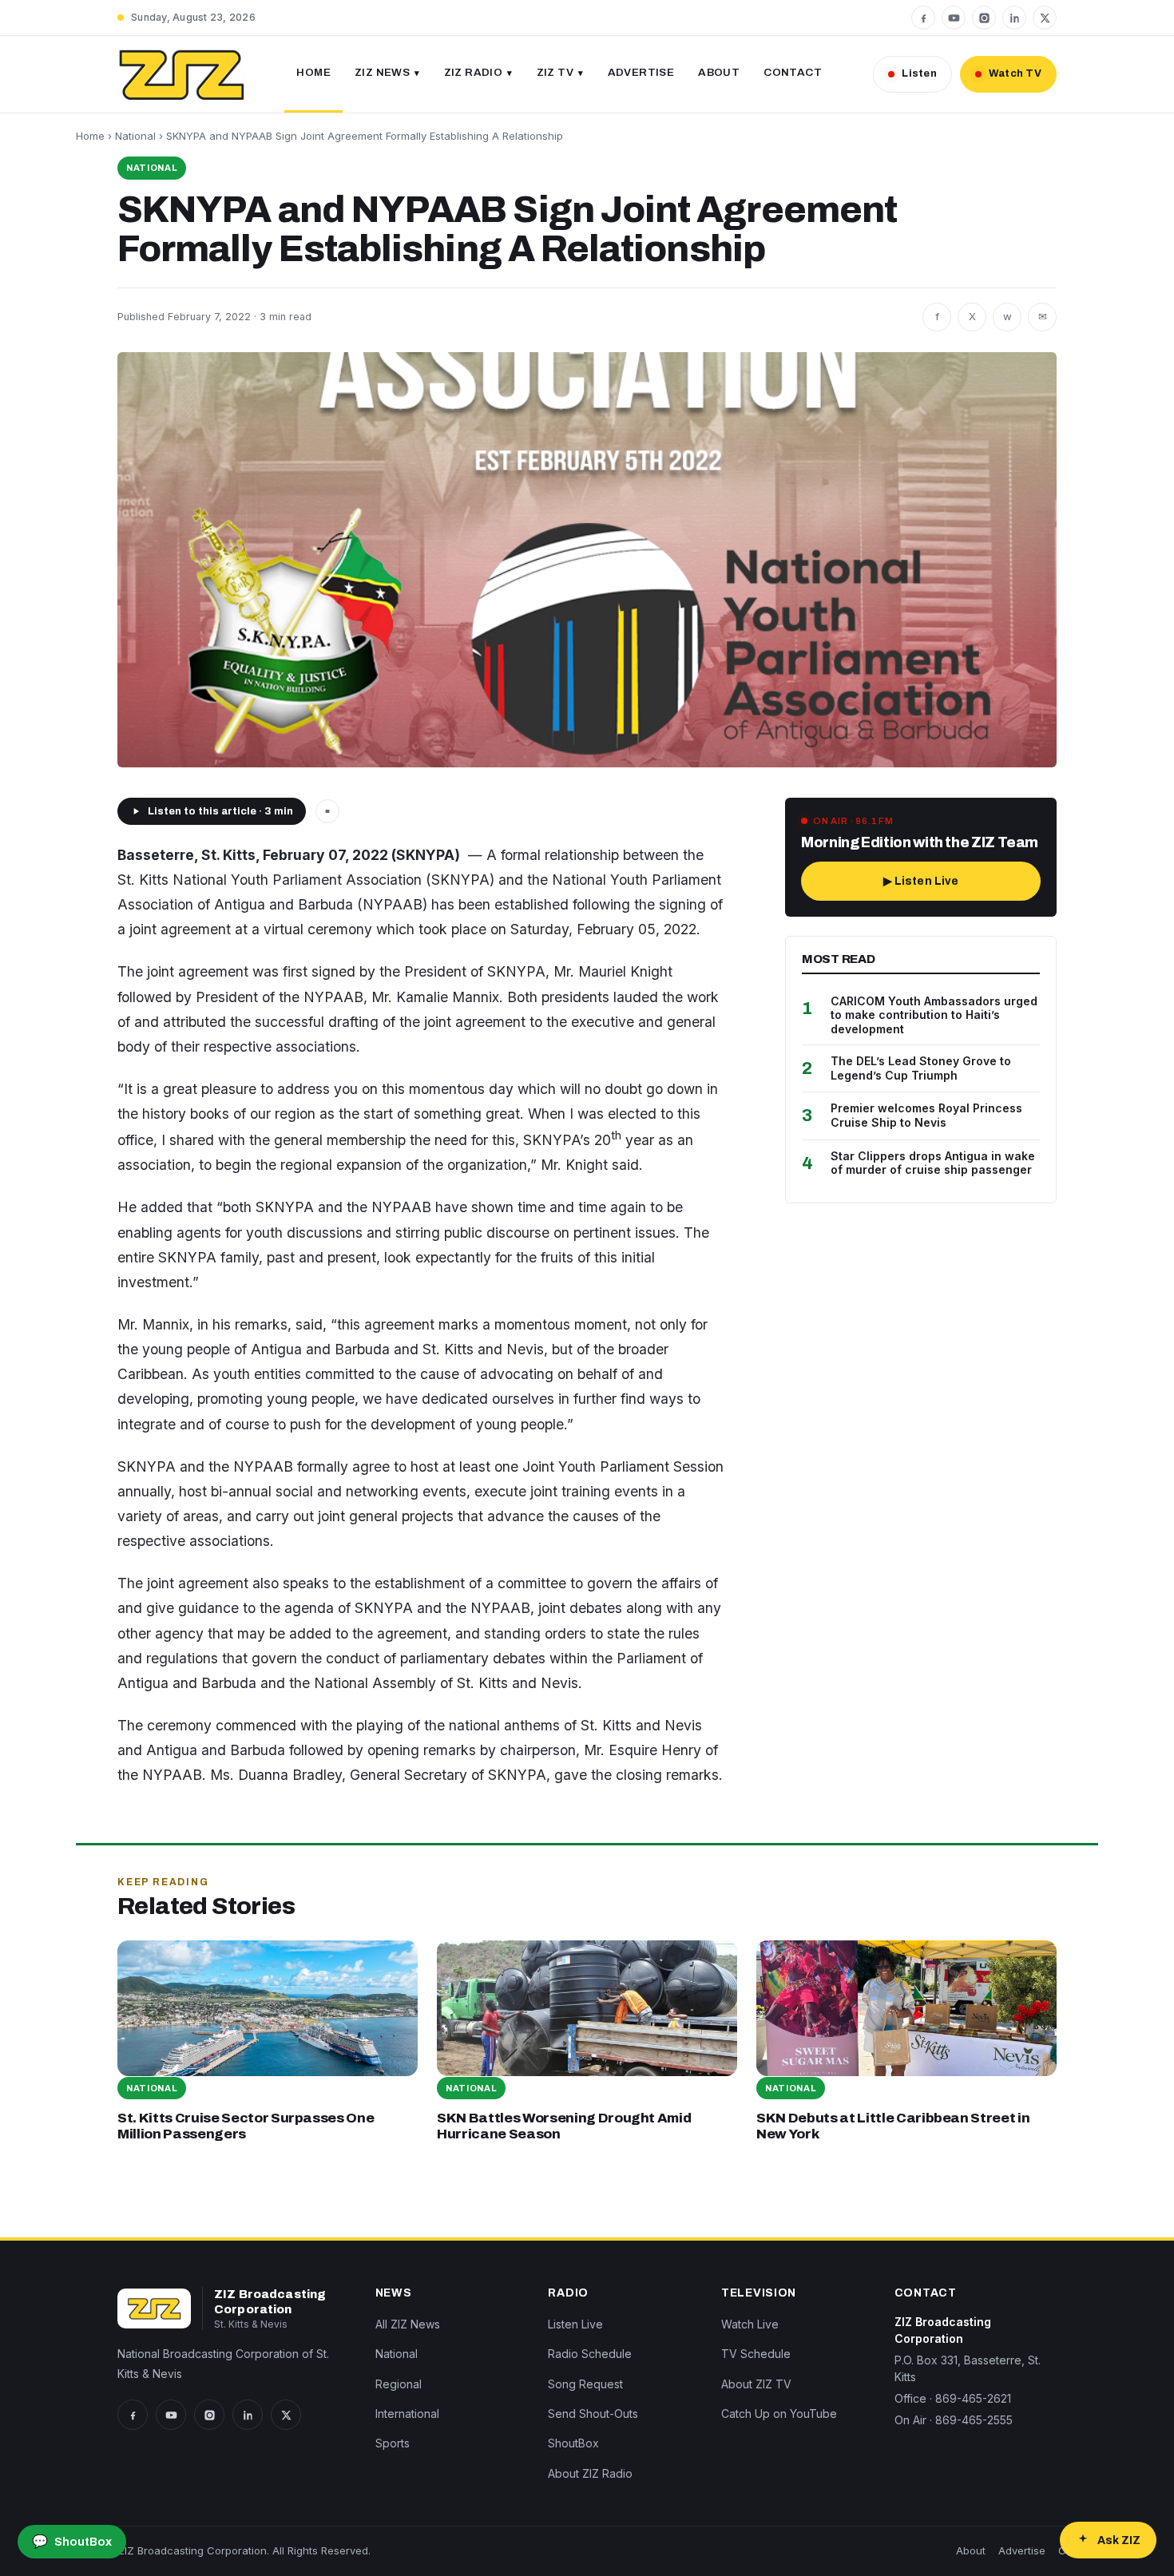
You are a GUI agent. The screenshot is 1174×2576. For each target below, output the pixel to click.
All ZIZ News (408, 2324)
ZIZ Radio (474, 72)
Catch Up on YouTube (779, 2414)
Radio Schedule (590, 2354)
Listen (919, 73)
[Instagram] (984, 18)
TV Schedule (756, 2354)
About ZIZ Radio (590, 2473)
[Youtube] (954, 18)
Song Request (585, 2384)
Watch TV (1015, 73)
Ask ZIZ (1119, 2540)
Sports (393, 2443)
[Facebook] (923, 18)
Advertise (641, 72)
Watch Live (750, 2324)
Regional (399, 2384)
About (719, 72)
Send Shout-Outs (593, 2414)
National (135, 136)
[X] (1045, 18)
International (407, 2414)
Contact (793, 72)
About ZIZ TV (756, 2384)
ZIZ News (382, 72)
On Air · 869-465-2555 (954, 2420)
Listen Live (575, 2324)
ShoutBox (573, 2443)
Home (313, 72)
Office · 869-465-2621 (953, 2398)
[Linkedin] (1014, 18)
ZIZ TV (555, 72)
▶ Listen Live (921, 881)
